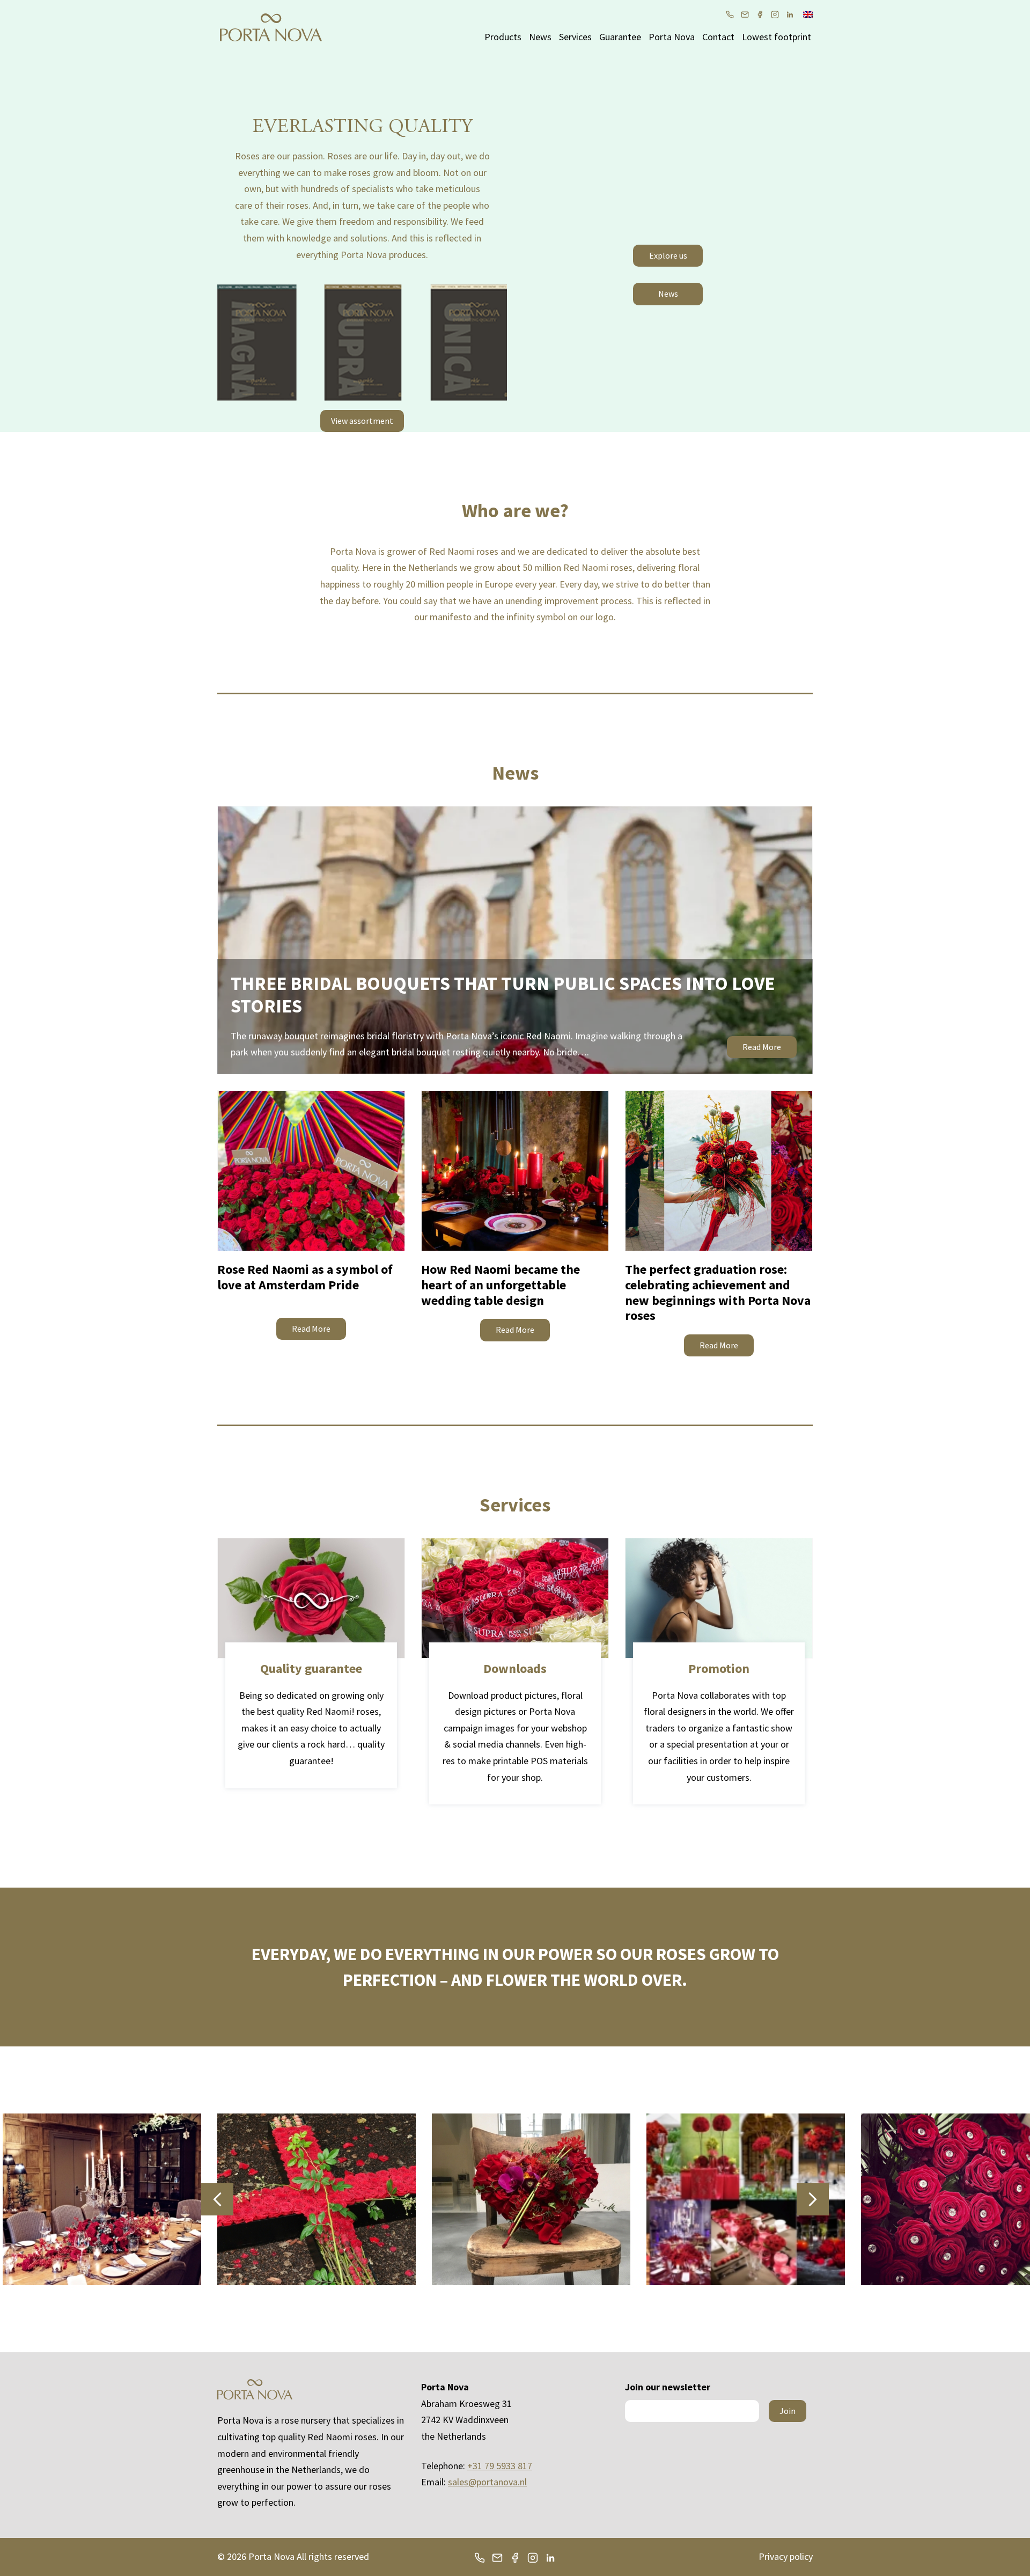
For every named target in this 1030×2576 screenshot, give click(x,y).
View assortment (362, 421)
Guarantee (620, 37)
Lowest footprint (777, 37)
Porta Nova (672, 37)
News (540, 37)
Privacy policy (786, 2556)
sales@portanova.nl (487, 2482)
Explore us (668, 255)
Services (575, 37)
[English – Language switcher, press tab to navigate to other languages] (808, 13)
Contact (718, 37)
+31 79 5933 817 (500, 2466)
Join (788, 2411)
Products (503, 37)
